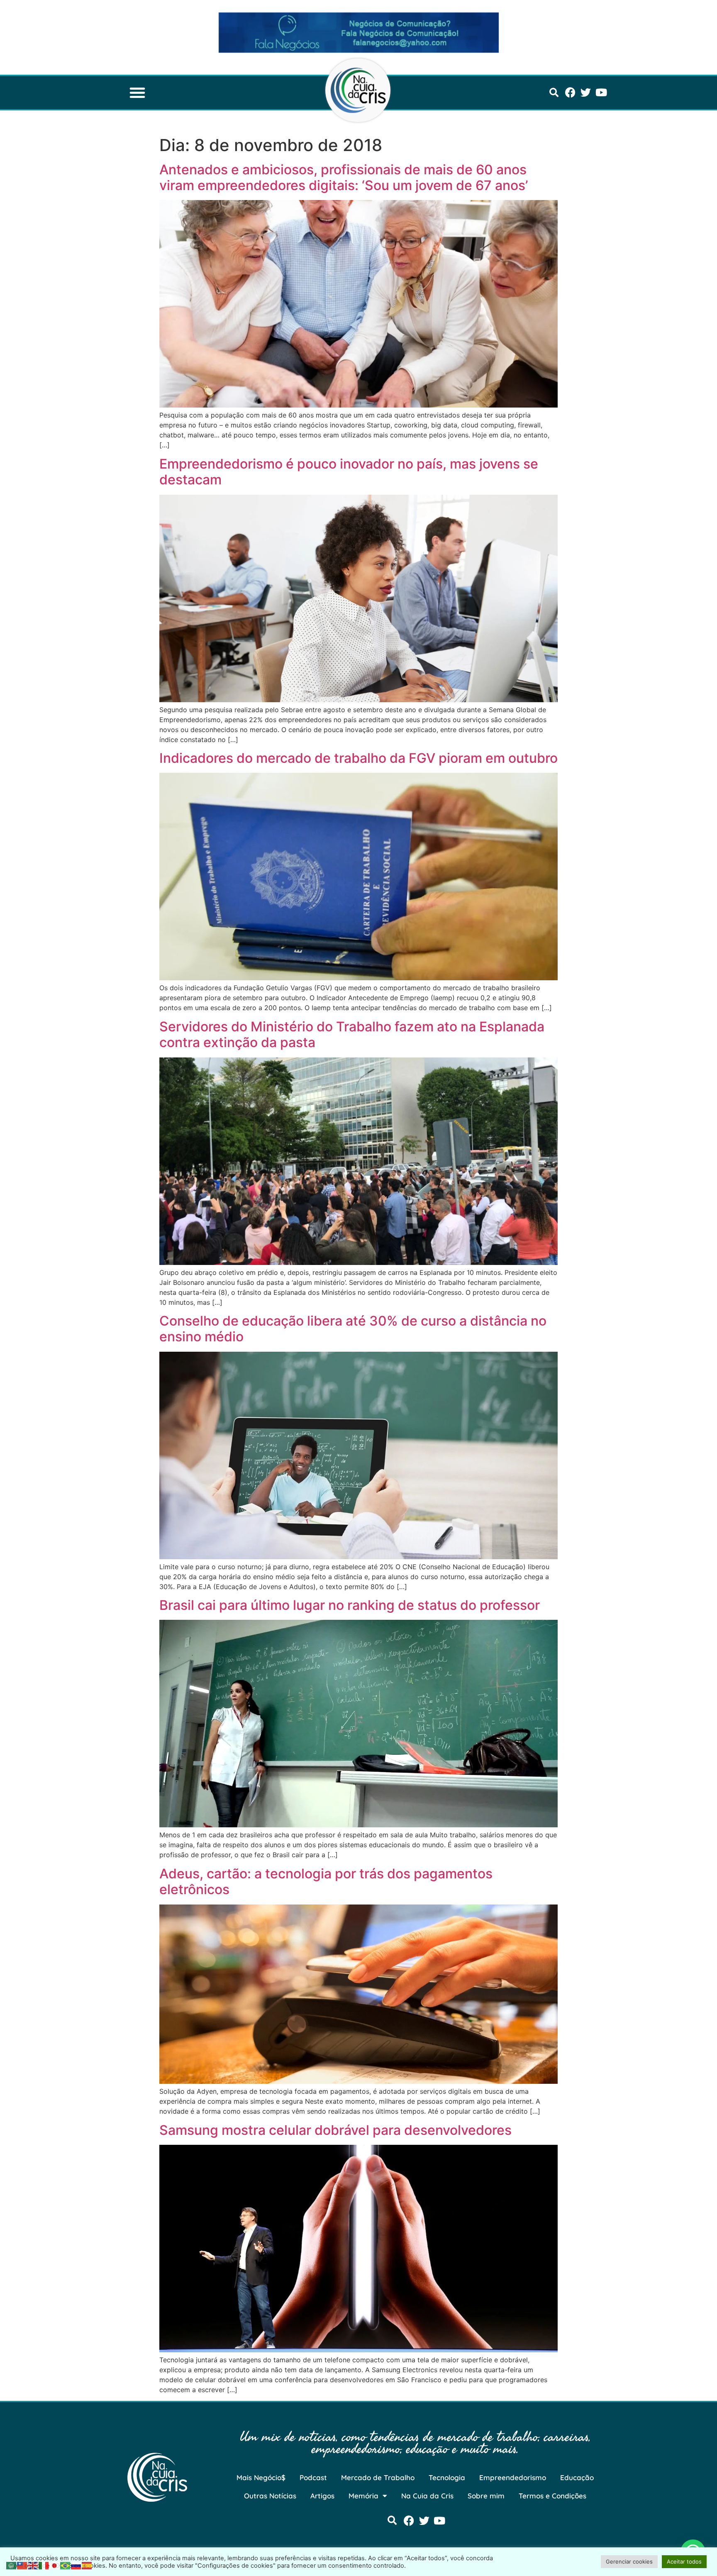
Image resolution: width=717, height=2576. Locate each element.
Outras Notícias (270, 2496)
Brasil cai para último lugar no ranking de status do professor (350, 1605)
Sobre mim (486, 2496)
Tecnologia (447, 2477)
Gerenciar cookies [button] (629, 2561)
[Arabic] (12, 2565)
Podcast (313, 2477)
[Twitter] (586, 92)
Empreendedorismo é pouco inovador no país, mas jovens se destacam (349, 472)
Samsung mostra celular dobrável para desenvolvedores (335, 2130)
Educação (577, 2477)
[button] (137, 93)
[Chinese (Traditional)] (22, 2565)
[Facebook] (570, 92)
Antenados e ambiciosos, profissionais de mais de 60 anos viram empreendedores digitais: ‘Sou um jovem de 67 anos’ (344, 177)
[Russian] (76, 2565)
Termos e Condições (552, 2496)
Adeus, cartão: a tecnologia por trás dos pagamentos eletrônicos (326, 1881)
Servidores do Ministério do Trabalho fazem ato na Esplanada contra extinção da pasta (352, 1034)
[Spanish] (87, 2565)
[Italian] (44, 2565)
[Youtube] (601, 92)
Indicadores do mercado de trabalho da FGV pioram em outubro (358, 758)
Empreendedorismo (513, 2477)
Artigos (322, 2496)
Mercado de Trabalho (378, 2477)
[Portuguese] (66, 2565)
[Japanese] (55, 2565)
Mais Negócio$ (261, 2477)
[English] (33, 2565)
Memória (363, 2496)
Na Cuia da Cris (427, 2496)
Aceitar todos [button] (684, 2561)
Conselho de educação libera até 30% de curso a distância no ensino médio (353, 1329)
